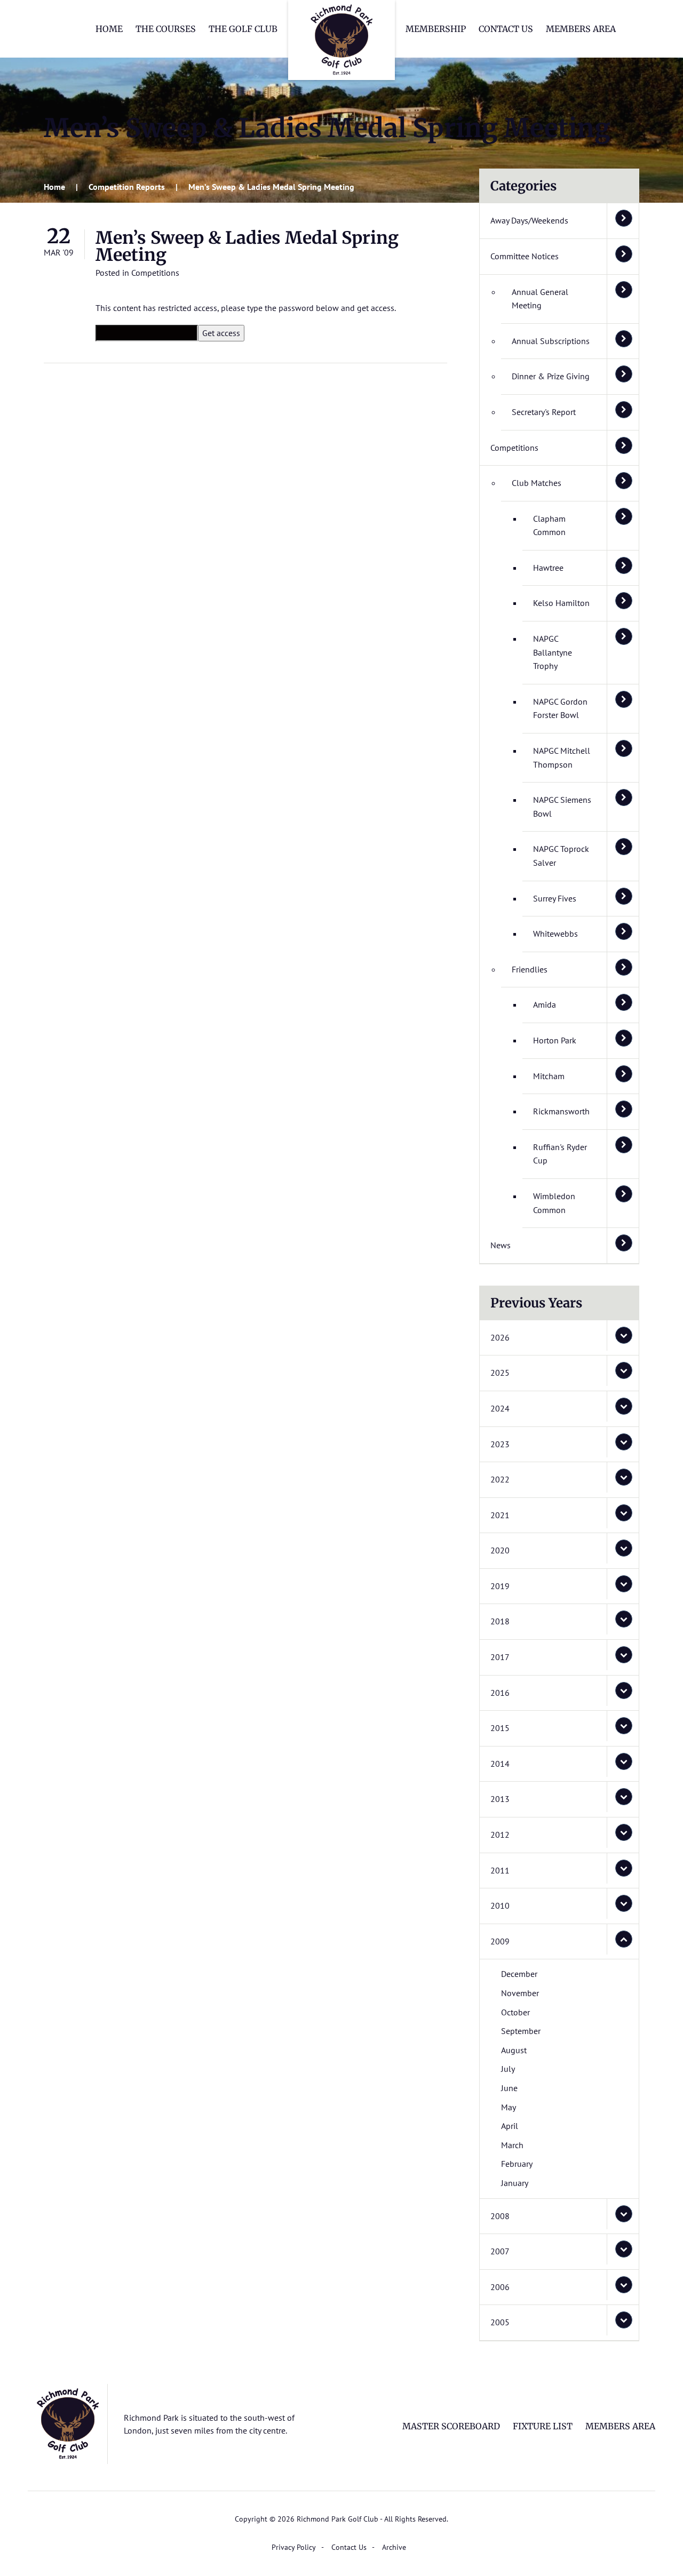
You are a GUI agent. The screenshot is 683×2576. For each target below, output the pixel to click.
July (508, 2069)
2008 (500, 2216)
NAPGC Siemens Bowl (562, 807)
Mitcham (549, 1076)
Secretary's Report (544, 412)
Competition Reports (127, 187)
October (515, 2012)
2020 (500, 1550)
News (501, 1245)
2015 (500, 1728)
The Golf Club (243, 29)
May (509, 2107)
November (520, 1993)
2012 (500, 1835)
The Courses (166, 29)
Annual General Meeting (540, 299)
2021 (500, 1515)
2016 (500, 1693)
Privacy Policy (294, 2547)
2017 (500, 1657)
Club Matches (537, 483)
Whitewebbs (555, 934)
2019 (500, 1586)
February (517, 2164)
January (515, 2183)
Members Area (581, 29)
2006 (500, 2287)
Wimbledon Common (554, 1203)
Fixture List (543, 2426)
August (514, 2050)
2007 (500, 2251)
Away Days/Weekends (529, 220)
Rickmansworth (561, 1111)
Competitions (155, 273)
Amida (545, 1004)
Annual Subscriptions (551, 341)
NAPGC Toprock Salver (561, 856)
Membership (436, 29)
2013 (500, 1799)
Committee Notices (525, 256)
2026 (500, 1337)
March (512, 2145)
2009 (500, 1941)
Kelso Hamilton (561, 603)
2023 (500, 1444)
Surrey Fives (555, 898)
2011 (500, 1870)
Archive (394, 2547)
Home (109, 29)
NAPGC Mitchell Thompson (562, 757)
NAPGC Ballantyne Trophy (553, 652)
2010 (500, 1905)
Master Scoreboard (451, 2426)
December (519, 1974)
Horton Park (555, 1040)
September (521, 2031)
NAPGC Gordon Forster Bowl (560, 708)
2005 (500, 2322)
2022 (500, 1479)
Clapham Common (549, 525)
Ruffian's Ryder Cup (560, 1154)
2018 (500, 1621)
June (509, 2088)
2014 (500, 1764)
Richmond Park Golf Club (341, 40)
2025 (500, 1373)
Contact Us (506, 29)
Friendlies (530, 969)
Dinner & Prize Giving (551, 376)
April (510, 2126)
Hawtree (548, 568)
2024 (500, 1408)
